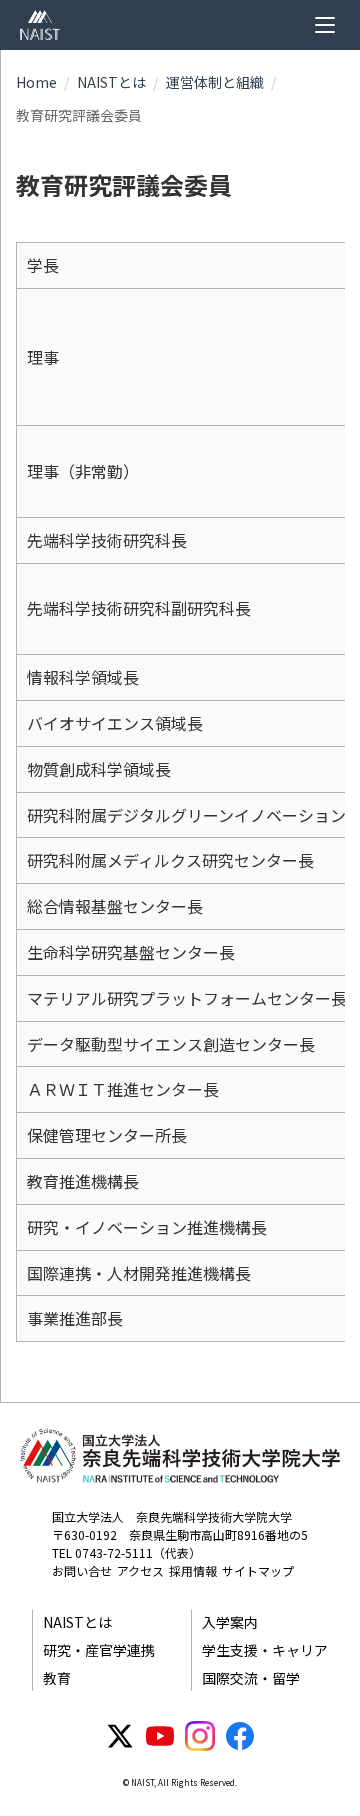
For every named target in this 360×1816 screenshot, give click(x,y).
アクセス (140, 1570)
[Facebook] (240, 1736)
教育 (57, 1678)
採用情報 (193, 1570)
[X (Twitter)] (120, 1736)
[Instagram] (200, 1736)
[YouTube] (160, 1736)
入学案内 (230, 1622)
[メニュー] (325, 25)
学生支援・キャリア (265, 1650)
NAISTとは (111, 82)
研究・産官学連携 (99, 1650)
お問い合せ (82, 1570)
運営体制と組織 (215, 82)
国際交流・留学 (251, 1678)
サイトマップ (258, 1570)
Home (36, 82)
